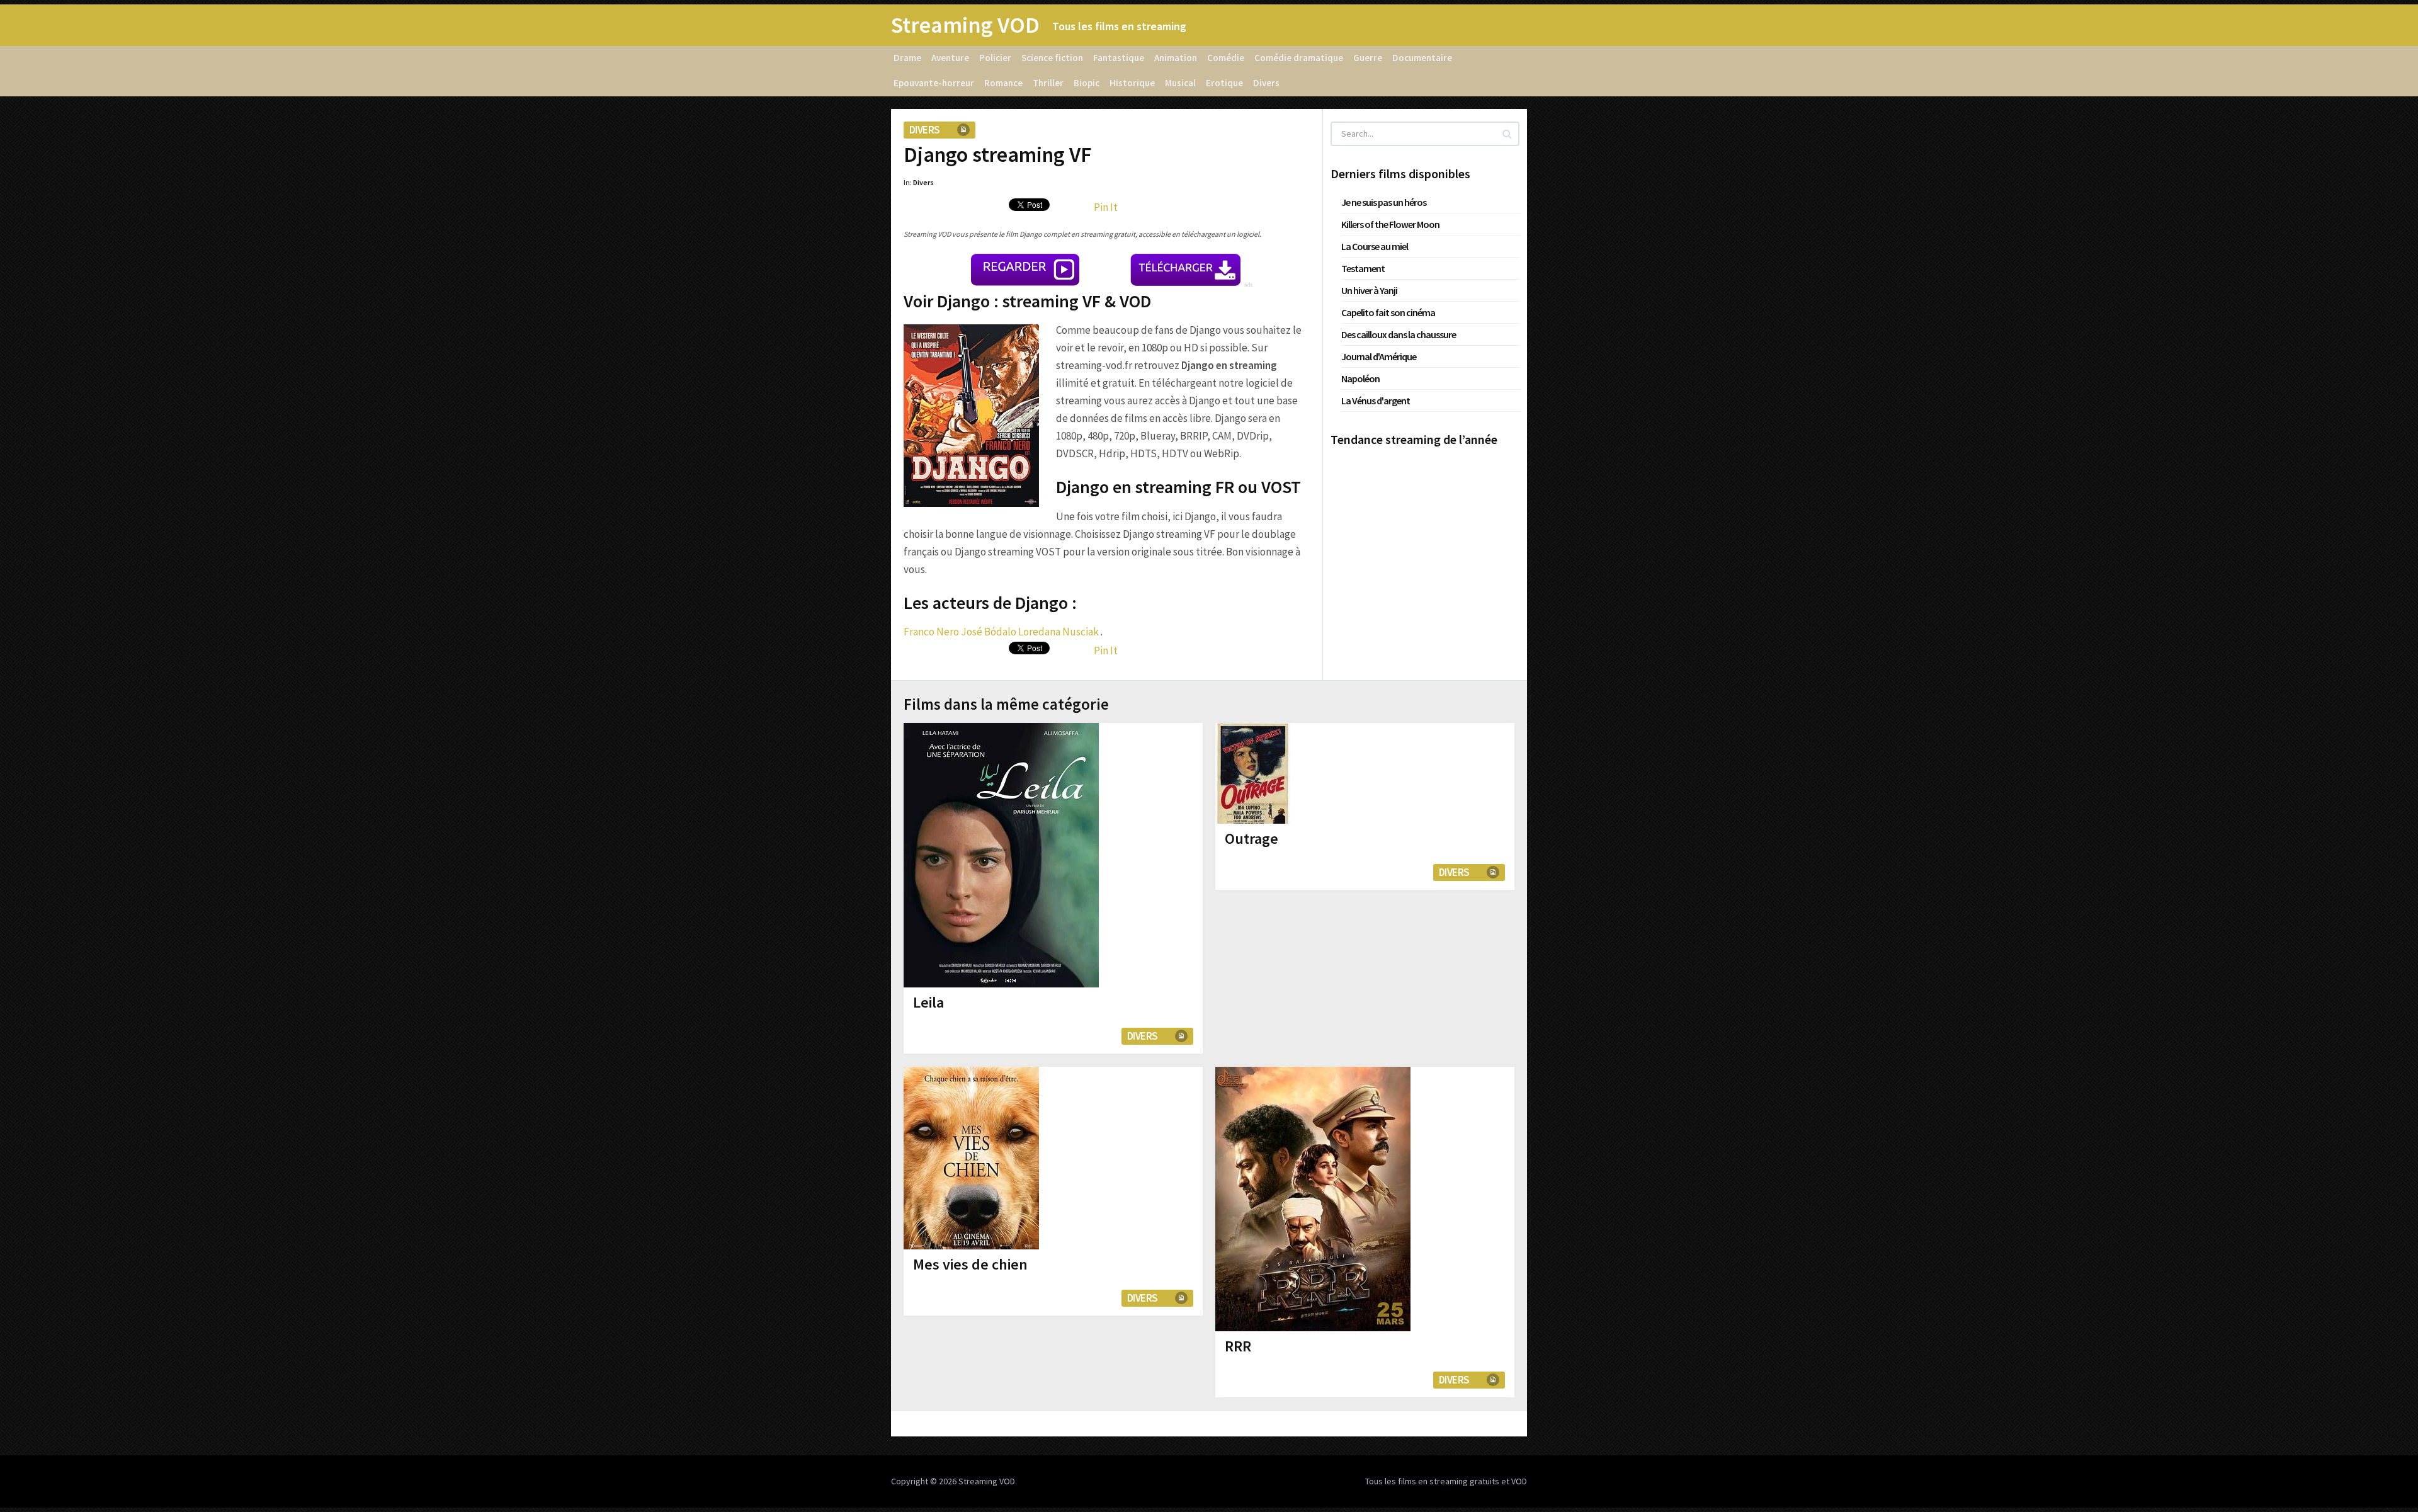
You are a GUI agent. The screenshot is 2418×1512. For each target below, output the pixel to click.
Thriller (1048, 83)
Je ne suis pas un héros (1384, 202)
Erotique (1224, 83)
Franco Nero (931, 632)
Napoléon (1360, 378)
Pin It (1106, 207)
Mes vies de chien (970, 1264)
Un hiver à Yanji (1369, 290)
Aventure (950, 58)
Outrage (1252, 838)
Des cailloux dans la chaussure (1399, 334)
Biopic (1087, 83)
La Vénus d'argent (1376, 401)
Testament (1363, 268)
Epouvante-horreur (934, 83)
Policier (995, 58)
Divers (1266, 83)
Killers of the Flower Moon (1390, 224)
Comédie (1226, 58)
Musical (1180, 83)
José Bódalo (989, 632)
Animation (1176, 58)
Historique (1132, 83)
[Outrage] (1253, 773)
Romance (1003, 83)
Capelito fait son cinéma (1388, 312)
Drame (907, 58)
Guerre (1368, 58)
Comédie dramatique (1299, 58)
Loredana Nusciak (1059, 632)
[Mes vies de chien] (971, 1158)
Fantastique (1119, 58)
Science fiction (1052, 58)
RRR (1238, 1346)
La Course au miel (1375, 246)
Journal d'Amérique (1379, 356)
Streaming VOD (965, 25)
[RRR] (1313, 1199)
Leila (928, 1002)
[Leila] (1001, 855)
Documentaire (1422, 58)
